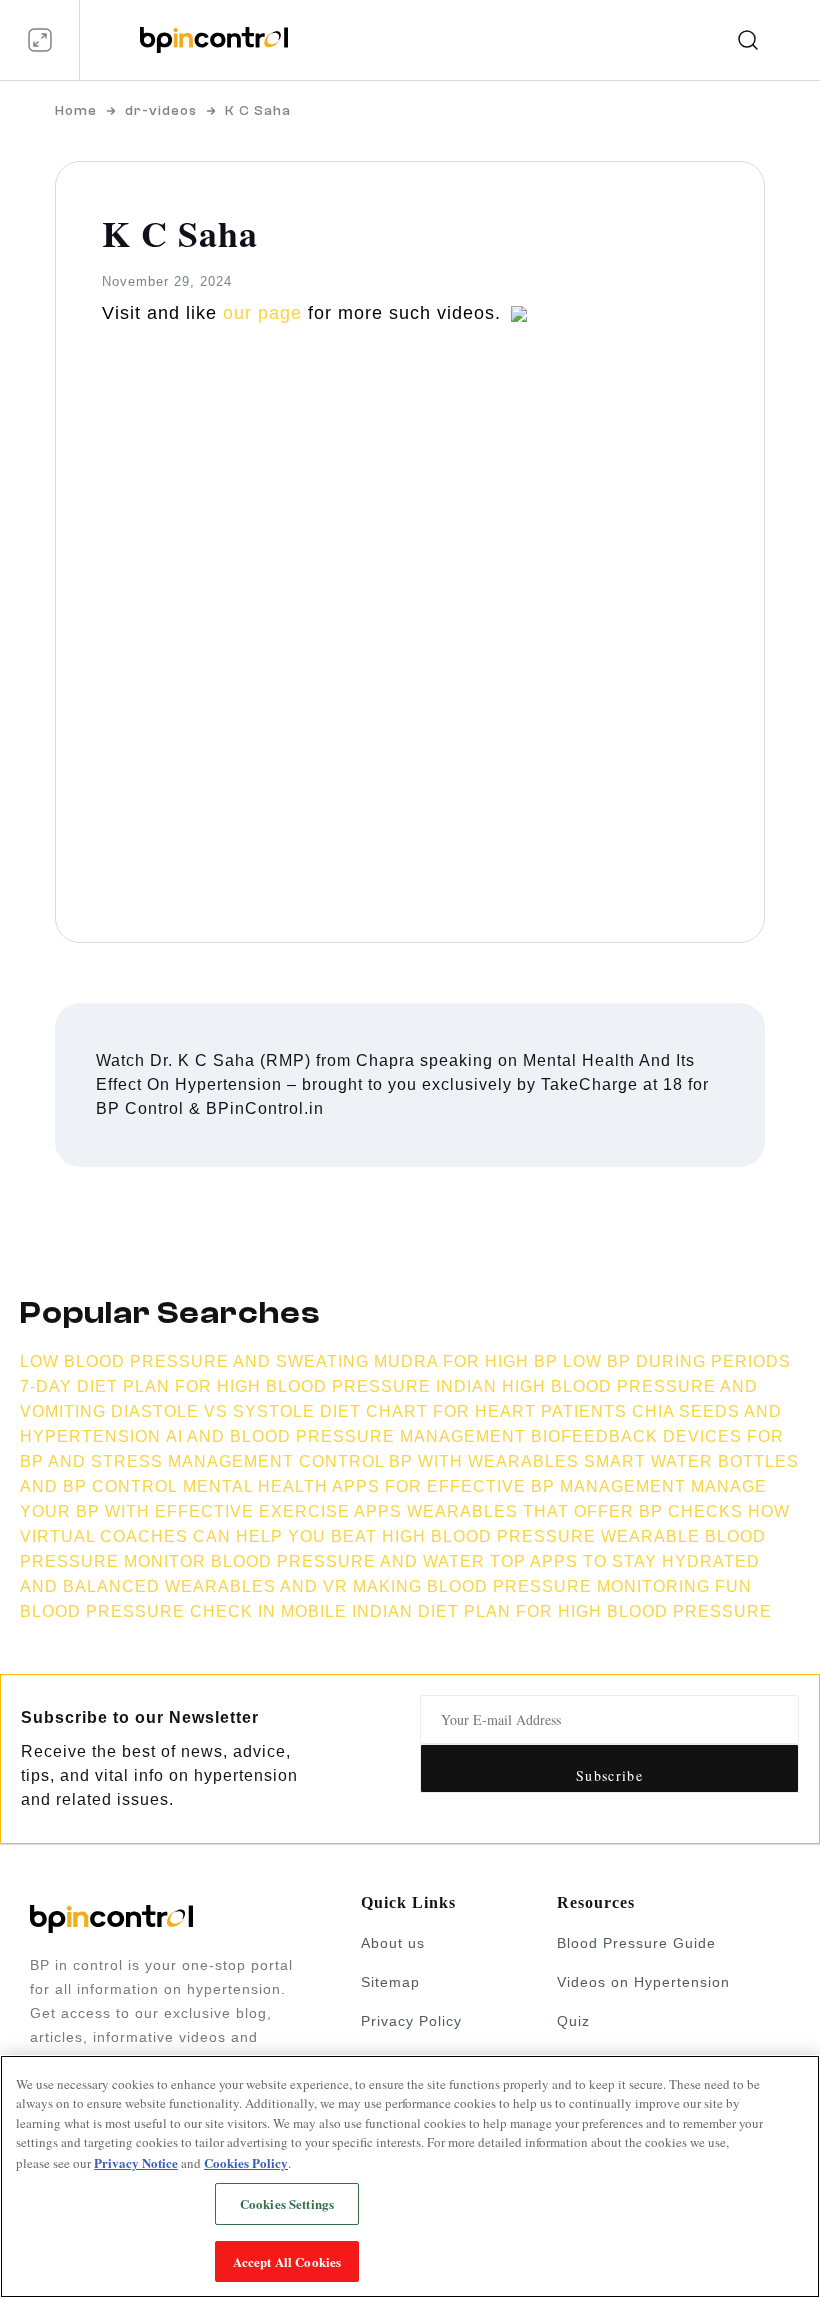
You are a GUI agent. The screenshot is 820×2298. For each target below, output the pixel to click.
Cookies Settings (287, 2203)
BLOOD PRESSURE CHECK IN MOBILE (183, 1611)
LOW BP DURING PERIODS (677, 1361)
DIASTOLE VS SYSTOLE (213, 1411)
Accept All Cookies (287, 2261)
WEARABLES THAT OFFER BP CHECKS (575, 1511)
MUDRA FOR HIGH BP (466, 1361)
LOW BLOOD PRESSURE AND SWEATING (194, 1361)
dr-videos (161, 111)
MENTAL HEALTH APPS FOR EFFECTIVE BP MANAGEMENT (434, 1486)
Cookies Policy (246, 2162)
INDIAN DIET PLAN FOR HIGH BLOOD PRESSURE (562, 1611)
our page (262, 313)
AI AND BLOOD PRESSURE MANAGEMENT (346, 1436)
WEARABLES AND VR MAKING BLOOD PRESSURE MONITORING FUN (458, 1586)
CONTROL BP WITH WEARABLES (439, 1461)
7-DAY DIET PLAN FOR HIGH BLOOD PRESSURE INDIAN (258, 1386)
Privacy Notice (136, 2162)
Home (76, 111)
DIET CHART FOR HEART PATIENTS (473, 1411)
